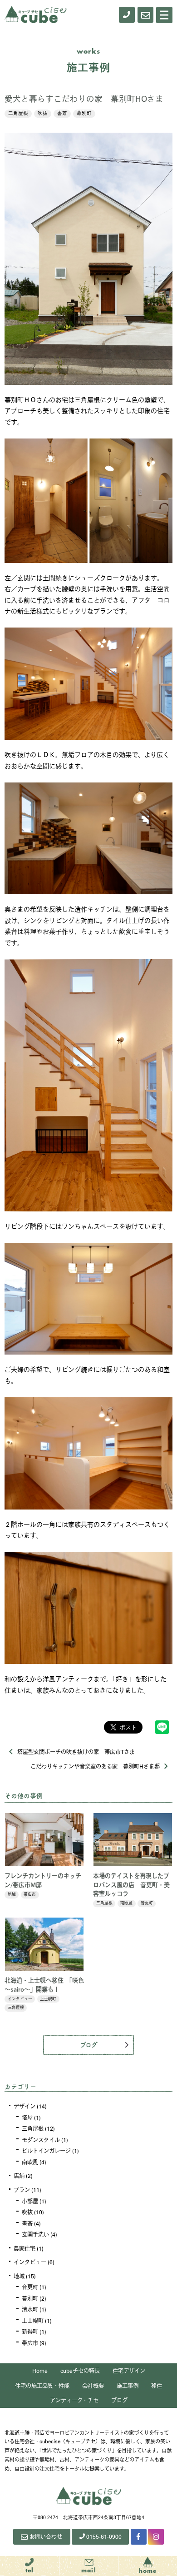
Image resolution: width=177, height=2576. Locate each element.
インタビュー (30, 2262)
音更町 (30, 2287)
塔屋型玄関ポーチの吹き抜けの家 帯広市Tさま (76, 1752)
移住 (157, 2386)
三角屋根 (18, 113)
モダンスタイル (41, 2140)
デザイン (25, 2106)
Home (40, 2371)
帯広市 (30, 2343)
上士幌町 (33, 2321)
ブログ (89, 2044)
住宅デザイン (129, 2371)
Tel (30, 2571)
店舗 (19, 2176)
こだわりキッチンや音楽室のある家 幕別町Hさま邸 (95, 1766)
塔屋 (27, 2118)
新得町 (30, 2332)
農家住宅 (25, 2248)
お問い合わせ (46, 2536)
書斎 (62, 113)
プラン (22, 2190)
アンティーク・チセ (74, 2400)
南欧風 (30, 2162)
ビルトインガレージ (46, 2151)
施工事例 (128, 2386)
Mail (89, 2571)
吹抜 (43, 113)
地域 (19, 2276)
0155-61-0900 (104, 2536)
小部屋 (30, 2201)
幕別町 (84, 113)
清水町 (30, 2309)
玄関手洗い (35, 2234)
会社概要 (93, 2386)
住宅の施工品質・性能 (42, 2386)
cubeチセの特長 (80, 2371)
